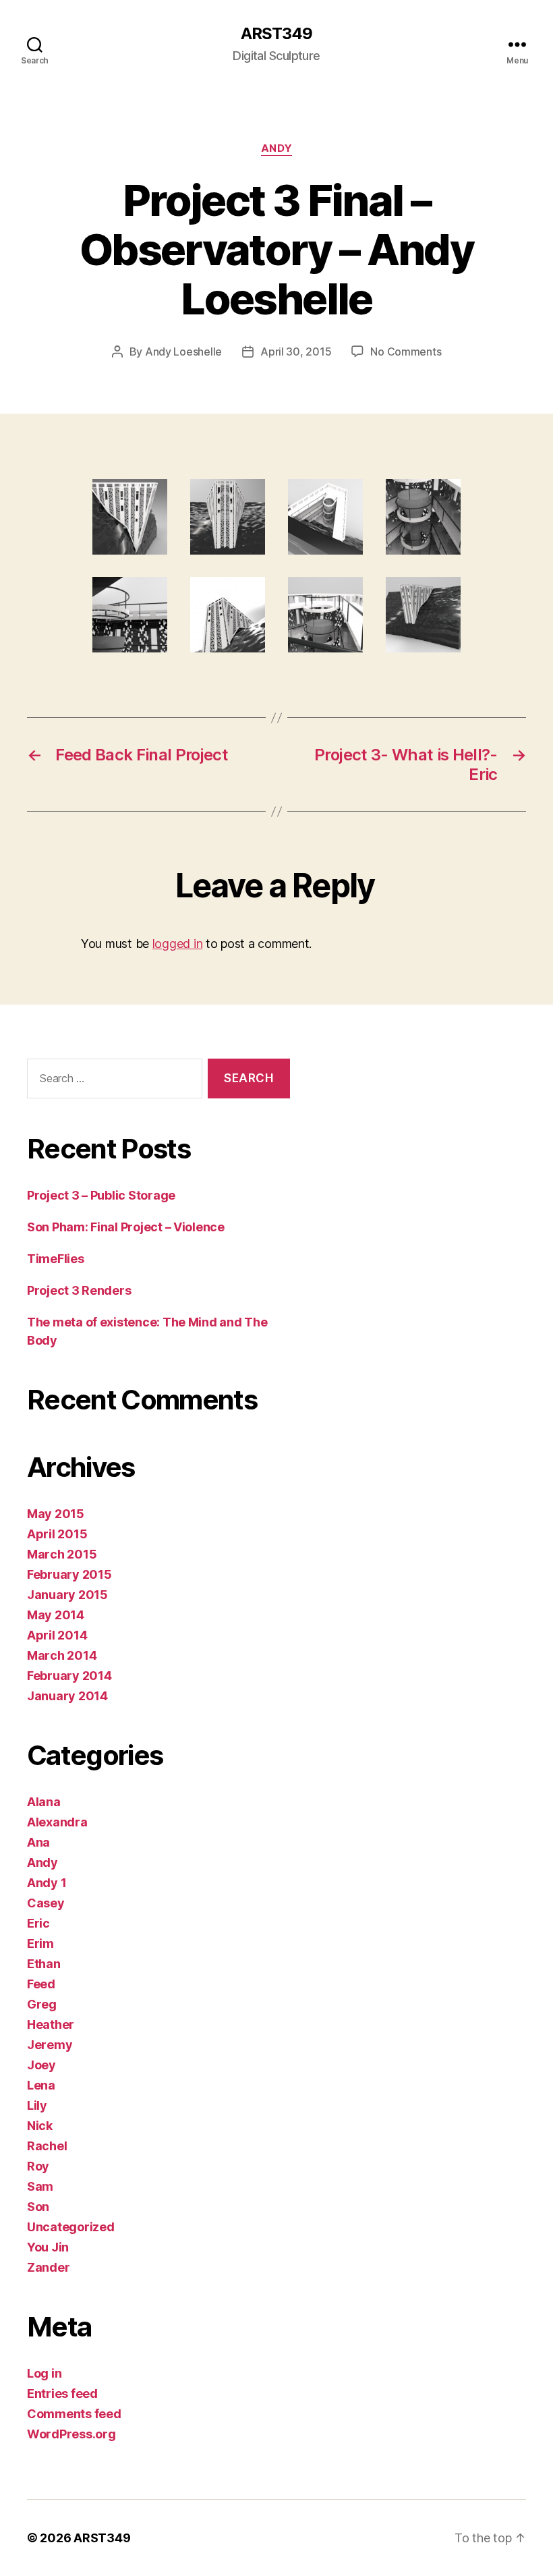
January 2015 (67, 1595)
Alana (44, 1802)
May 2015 (56, 1514)
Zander (48, 2267)
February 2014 (69, 1676)
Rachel (47, 2146)
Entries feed (62, 2393)
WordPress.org (71, 2434)
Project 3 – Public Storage (101, 1195)
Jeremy (50, 2045)
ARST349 (276, 34)
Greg (42, 2004)
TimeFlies (56, 1259)
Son (38, 2207)
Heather (51, 2024)
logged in (178, 944)
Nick (40, 2126)
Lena (41, 2085)
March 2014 (62, 1655)
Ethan (44, 1964)
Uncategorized (71, 2227)
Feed (41, 1984)
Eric (38, 1923)
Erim (40, 1943)
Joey (41, 2065)
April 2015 (57, 1534)
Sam (40, 2186)
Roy (38, 2166)
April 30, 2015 (296, 352)
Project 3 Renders (79, 1290)
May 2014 (56, 1615)
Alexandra (57, 1822)
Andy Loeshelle (183, 352)
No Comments (406, 352)
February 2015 (69, 1574)
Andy (276, 148)
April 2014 (57, 1635)
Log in (44, 2373)
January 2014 (67, 1696)
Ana (38, 1842)
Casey (46, 1903)
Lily (37, 2105)
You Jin (48, 2247)
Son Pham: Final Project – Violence (126, 1227)
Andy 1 (47, 1883)
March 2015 (62, 1554)
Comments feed (74, 2414)
